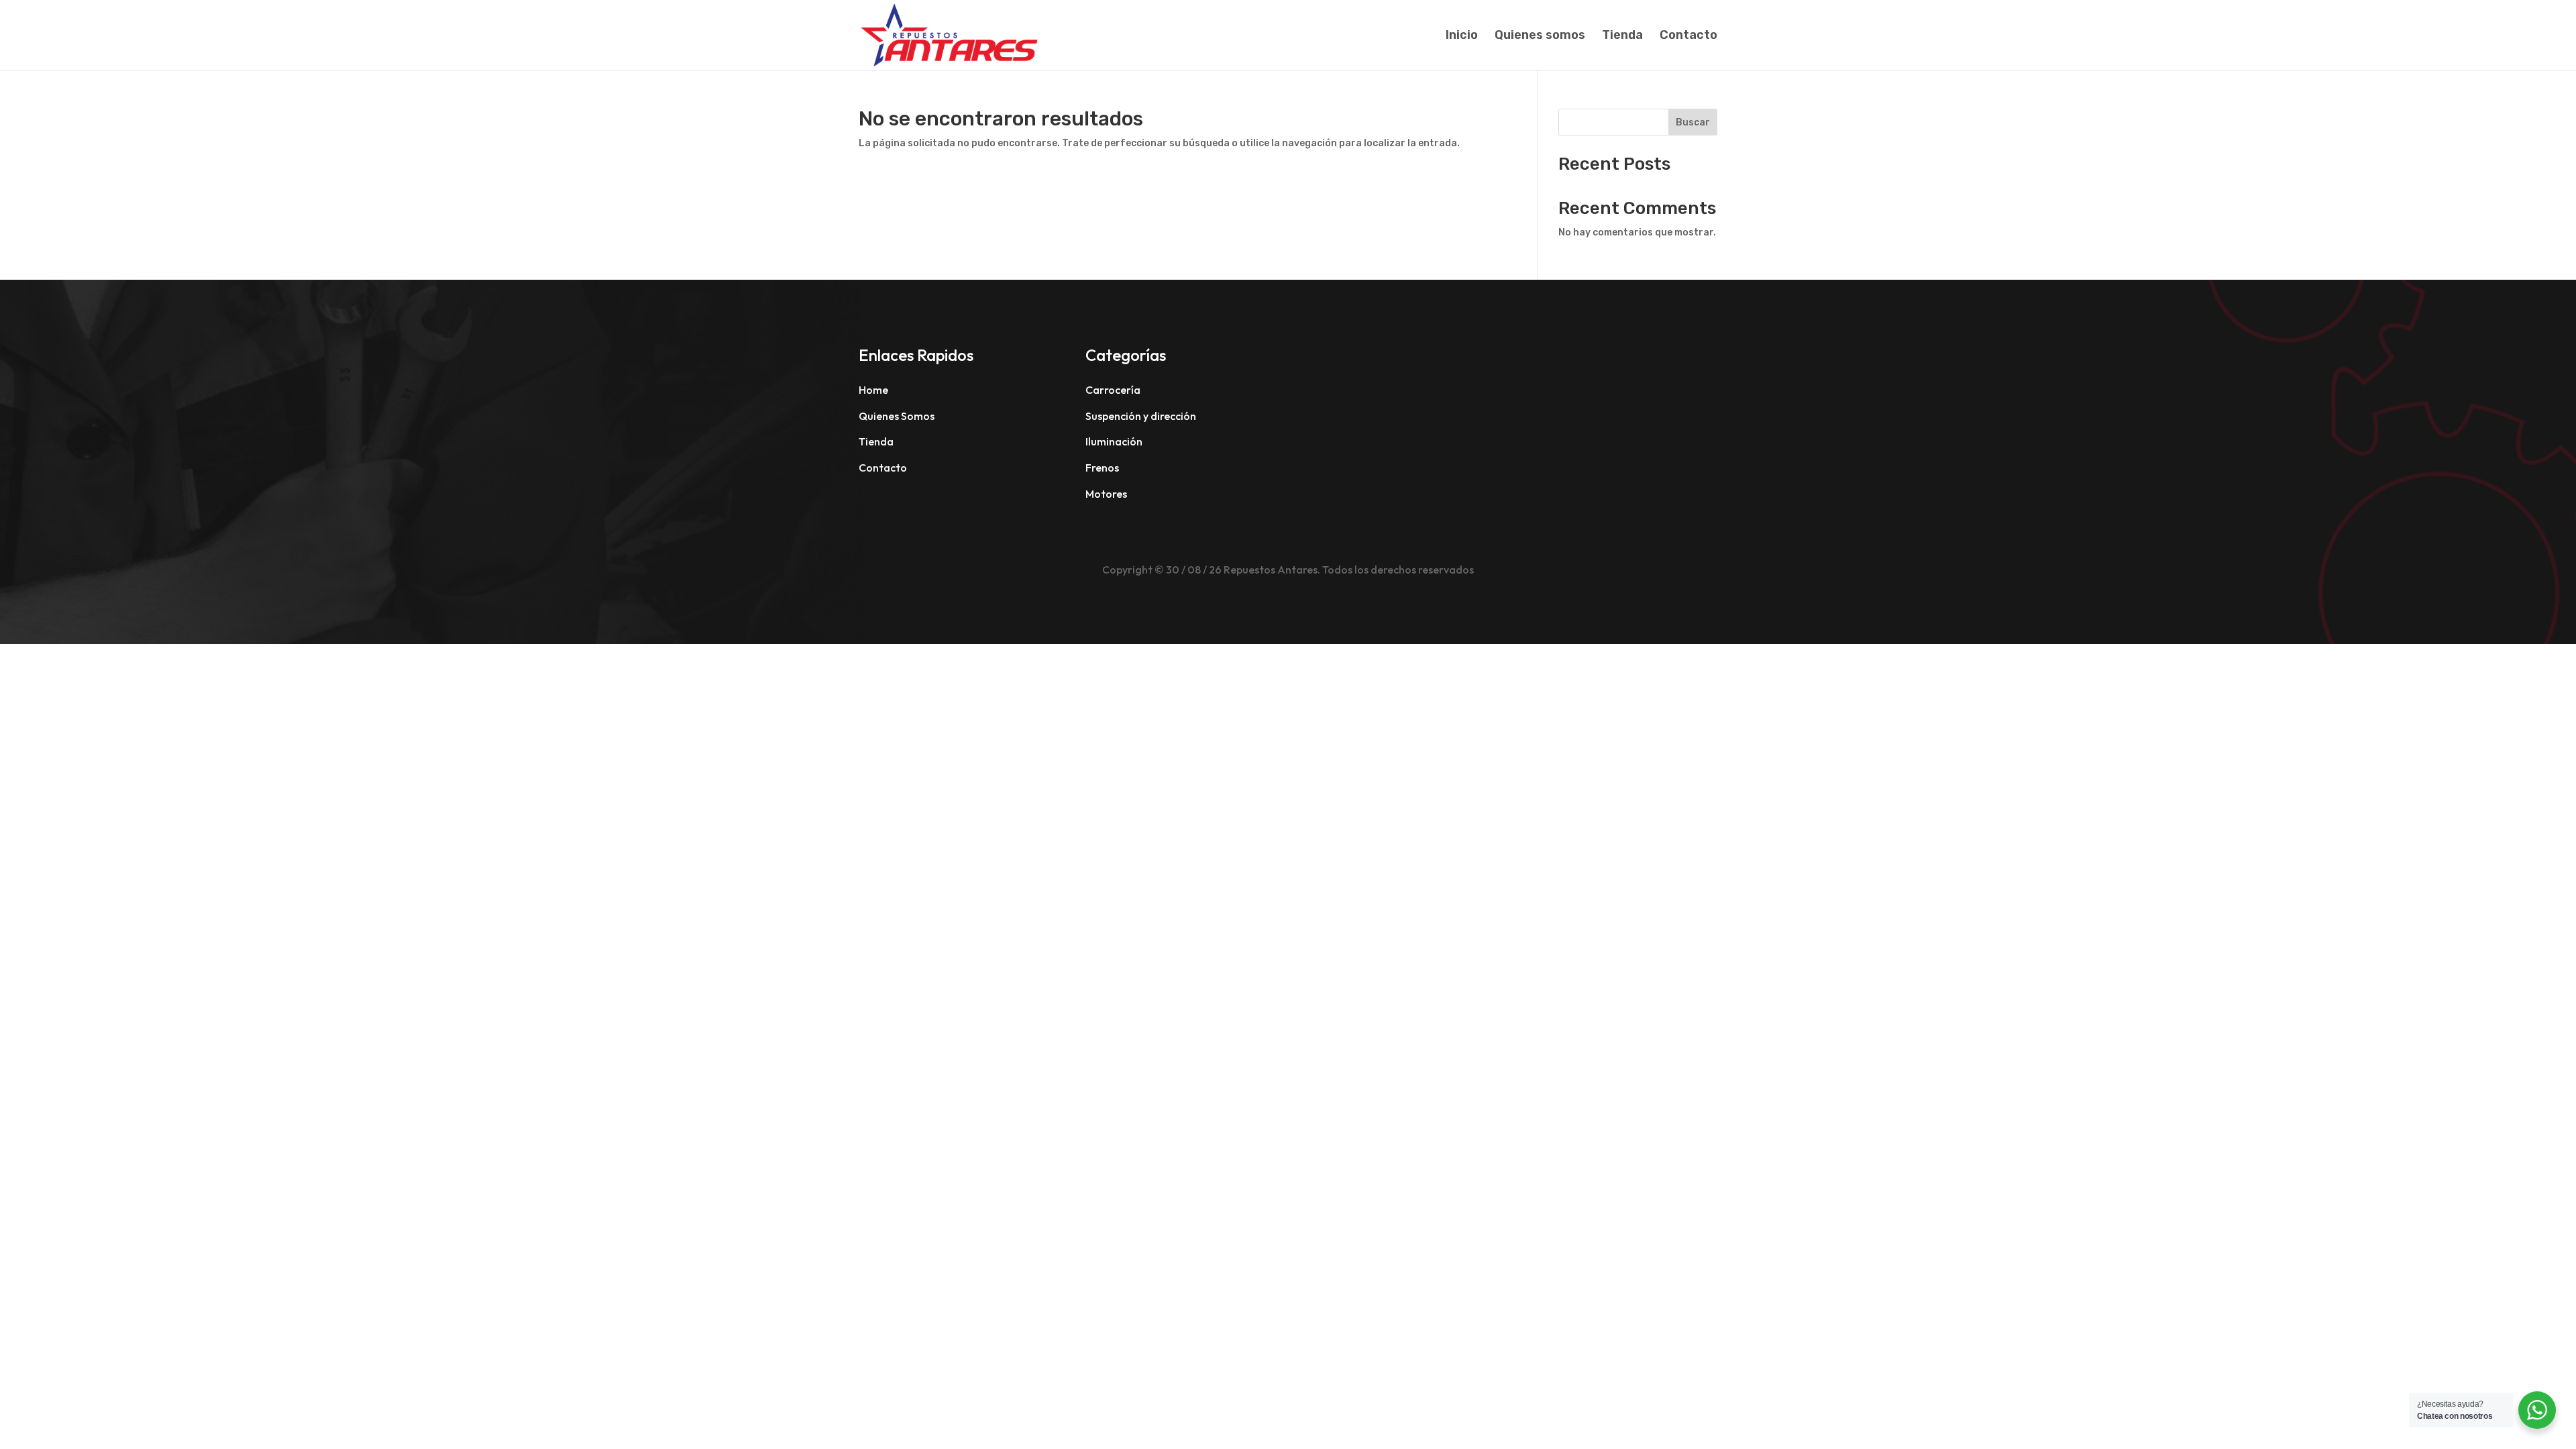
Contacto (1688, 36)
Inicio (1462, 36)
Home (873, 390)
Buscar (1693, 122)
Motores (1106, 494)
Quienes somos (1540, 36)
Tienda (1622, 36)
